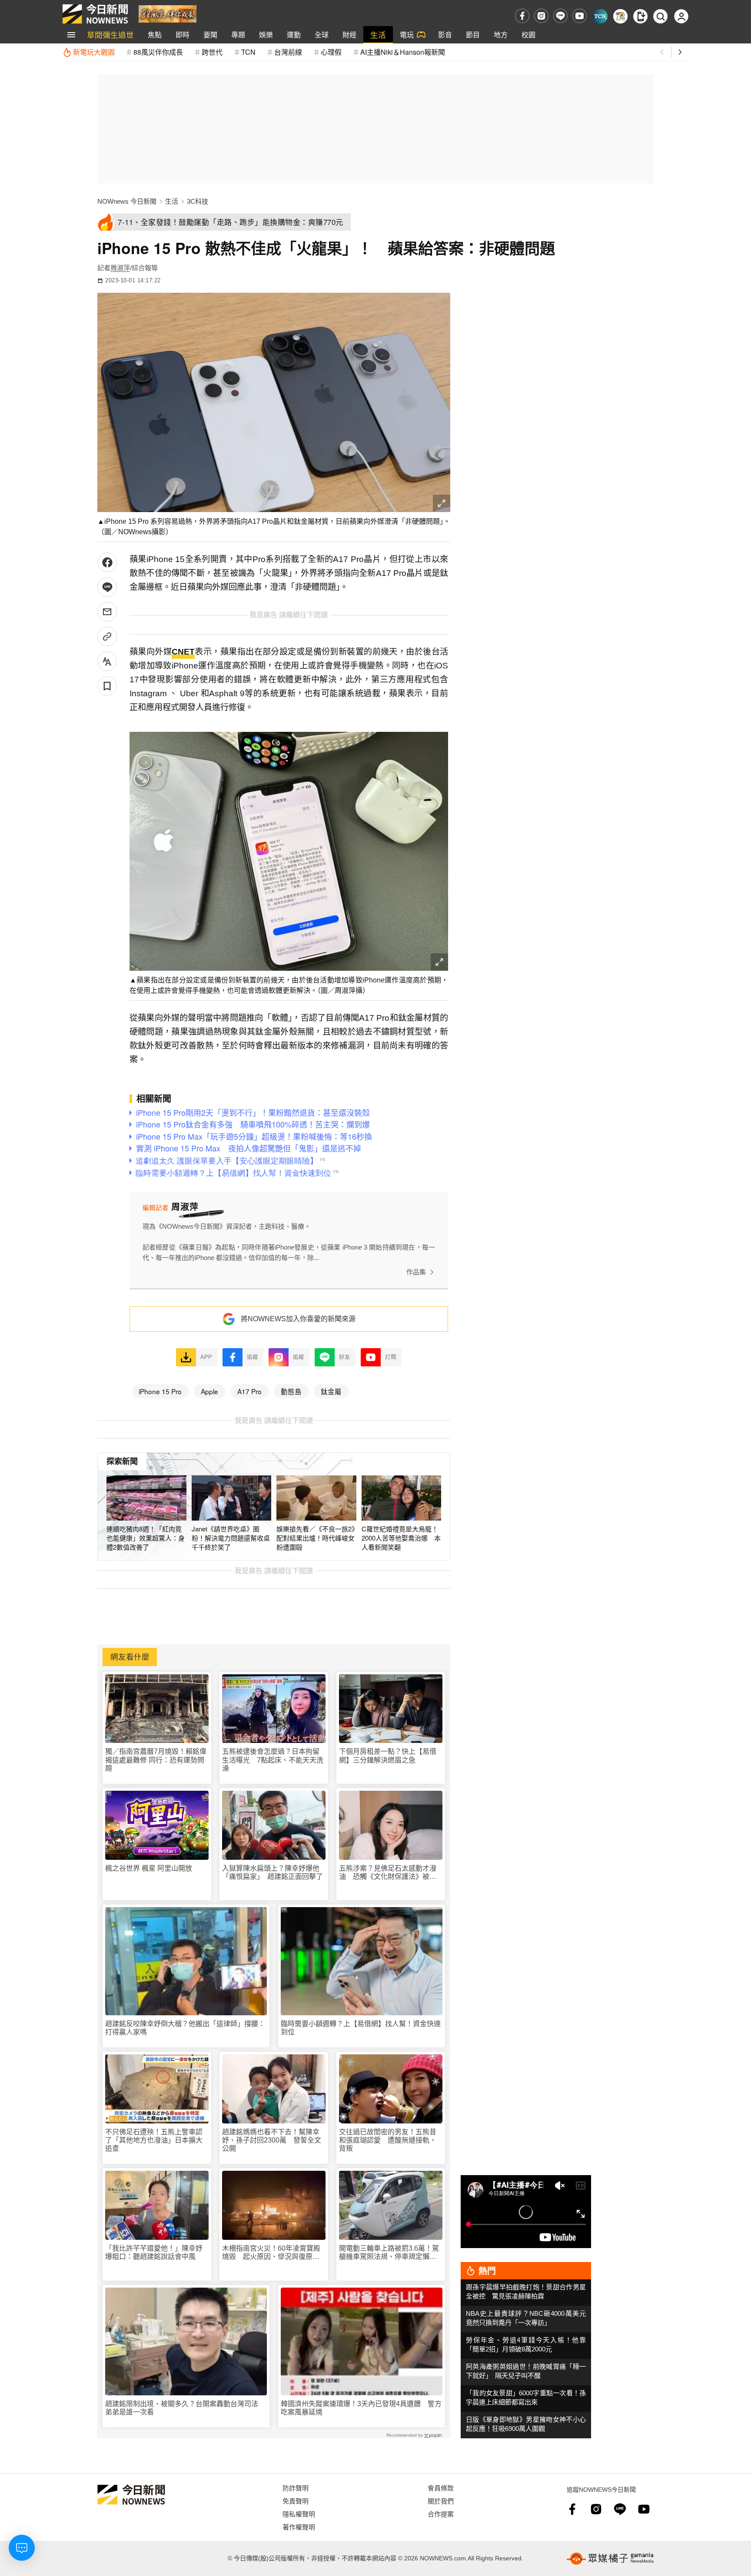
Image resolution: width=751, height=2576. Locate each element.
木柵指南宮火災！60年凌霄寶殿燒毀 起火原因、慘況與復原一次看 (271, 2253)
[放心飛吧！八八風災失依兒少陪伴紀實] (168, 13)
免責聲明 (296, 2501)
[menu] (71, 35)
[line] (560, 16)
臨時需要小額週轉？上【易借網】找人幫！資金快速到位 (361, 2028)
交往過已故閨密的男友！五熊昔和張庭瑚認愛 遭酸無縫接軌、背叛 (388, 2140)
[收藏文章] (107, 686)
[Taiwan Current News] (600, 16)
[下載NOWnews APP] (640, 16)
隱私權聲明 (299, 2514)
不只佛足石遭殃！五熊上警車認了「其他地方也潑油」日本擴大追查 (154, 2140)
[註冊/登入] (681, 16)
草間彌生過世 (110, 35)
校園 (528, 35)
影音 (445, 35)
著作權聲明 (299, 2527)
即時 (183, 35)
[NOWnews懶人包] (620, 16)
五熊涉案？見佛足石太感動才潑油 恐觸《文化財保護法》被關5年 (390, 1873)
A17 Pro (249, 1391)
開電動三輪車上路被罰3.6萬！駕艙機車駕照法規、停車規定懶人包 (389, 2253)
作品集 (416, 1272)
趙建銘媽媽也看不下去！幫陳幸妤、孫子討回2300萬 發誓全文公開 (272, 2140)
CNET (183, 652)
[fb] (522, 16)
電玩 (407, 35)
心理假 (331, 52)
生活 (378, 35)
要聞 (210, 35)
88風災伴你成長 (158, 52)
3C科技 (198, 201)
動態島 (291, 1391)
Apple (209, 1391)
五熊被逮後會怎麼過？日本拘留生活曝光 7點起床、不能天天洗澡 (273, 1760)
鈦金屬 (331, 1391)
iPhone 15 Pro (160, 1391)
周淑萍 (120, 268)
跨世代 (212, 52)
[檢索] (660, 16)
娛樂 (266, 35)
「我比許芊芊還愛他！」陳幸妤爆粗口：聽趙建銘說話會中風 (154, 2252)
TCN (248, 52)
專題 (238, 35)
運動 (294, 35)
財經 (349, 35)
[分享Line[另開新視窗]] (107, 587)
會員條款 (441, 2488)
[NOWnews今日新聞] (95, 14)
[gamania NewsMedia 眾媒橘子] (610, 2559)
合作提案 (441, 2514)
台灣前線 (288, 52)
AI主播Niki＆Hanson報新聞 (403, 52)
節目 (473, 35)
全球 (322, 35)
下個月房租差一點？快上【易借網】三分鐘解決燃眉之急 (388, 1756)
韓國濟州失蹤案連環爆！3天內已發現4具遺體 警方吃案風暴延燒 (361, 2408)
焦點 (155, 35)
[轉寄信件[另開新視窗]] (107, 612)
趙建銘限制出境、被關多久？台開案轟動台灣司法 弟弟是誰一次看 (185, 2408)
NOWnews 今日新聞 (127, 201)
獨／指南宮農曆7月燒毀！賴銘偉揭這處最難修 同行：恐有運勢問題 (156, 1760)
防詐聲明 (296, 2488)
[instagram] (541, 16)
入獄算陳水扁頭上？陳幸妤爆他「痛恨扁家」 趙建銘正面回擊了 (272, 1872)
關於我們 (441, 2501)
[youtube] (580, 16)
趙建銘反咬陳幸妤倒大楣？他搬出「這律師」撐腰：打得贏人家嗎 (185, 2028)
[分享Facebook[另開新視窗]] (107, 562)
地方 (501, 35)
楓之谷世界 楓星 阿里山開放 (149, 1868)
